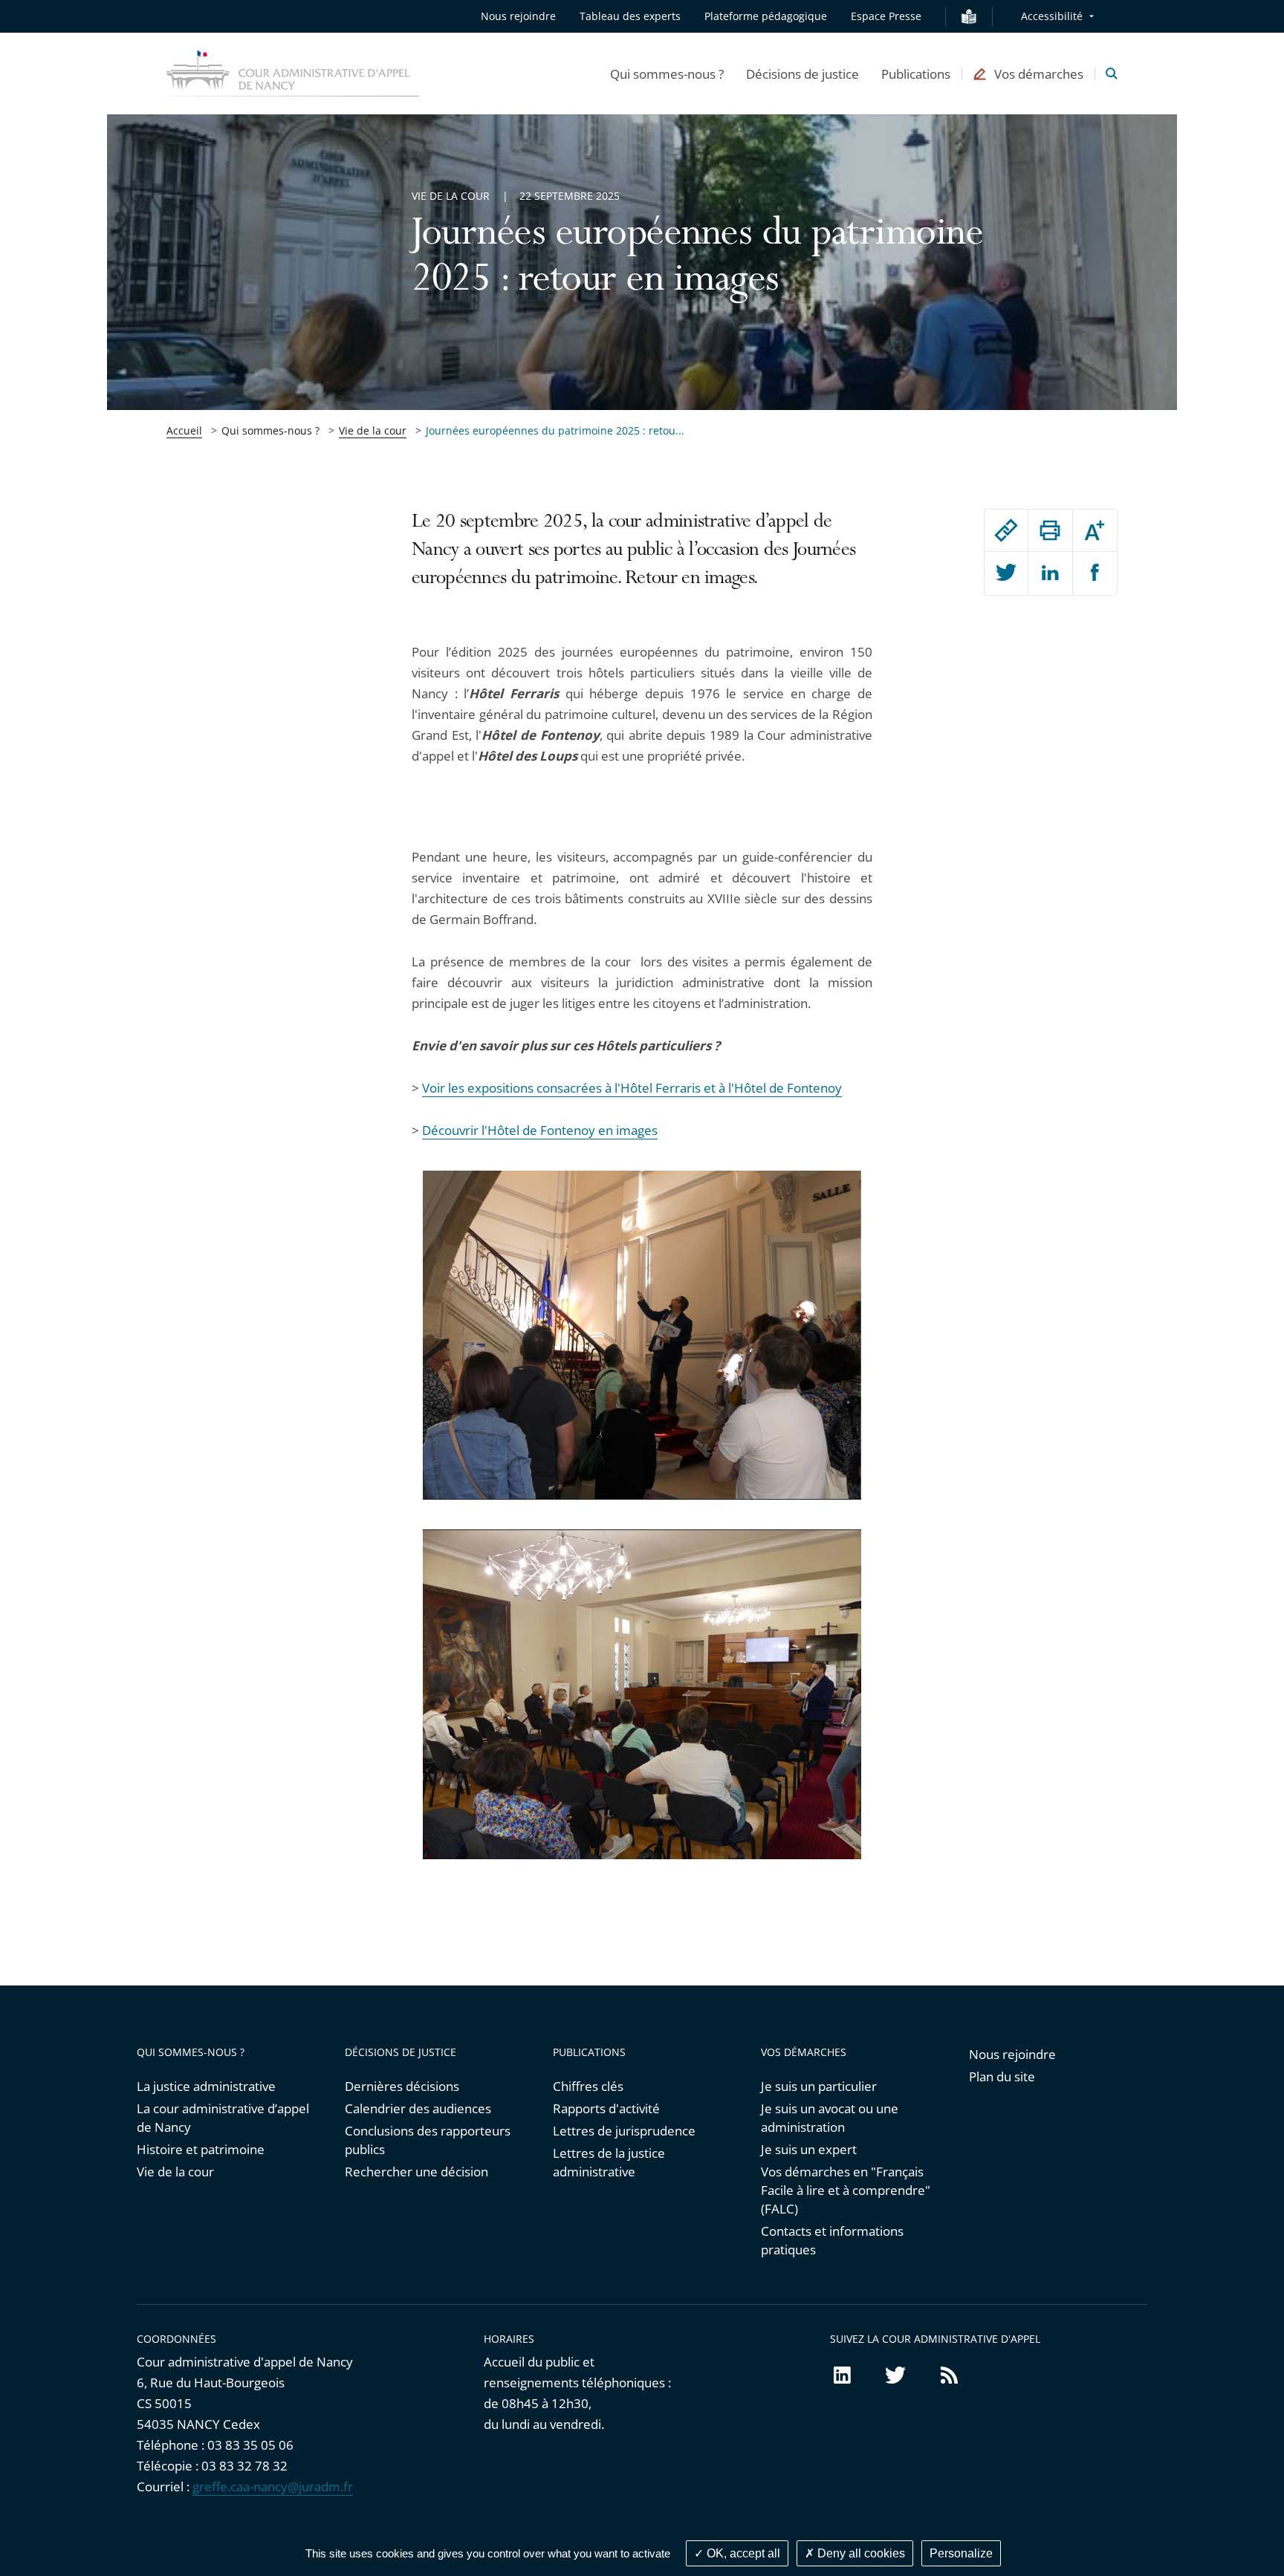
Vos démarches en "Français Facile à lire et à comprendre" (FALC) (846, 2190)
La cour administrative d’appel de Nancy (223, 2118)
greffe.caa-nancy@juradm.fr (273, 2486)
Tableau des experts (630, 16)
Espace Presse (886, 16)
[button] (667, 74)
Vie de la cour (373, 430)
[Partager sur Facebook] (1095, 573)
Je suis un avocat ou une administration (830, 2118)
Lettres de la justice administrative (609, 2162)
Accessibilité (1052, 16)
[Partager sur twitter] (1006, 573)
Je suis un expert (809, 2149)
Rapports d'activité (606, 2108)
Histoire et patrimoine (201, 2149)
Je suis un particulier (819, 2086)
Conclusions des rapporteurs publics (428, 2140)
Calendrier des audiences (418, 2108)
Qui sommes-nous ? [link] (270, 430)
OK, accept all (742, 2553)
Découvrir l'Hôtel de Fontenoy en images (540, 1130)
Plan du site (1002, 2076)
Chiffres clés (588, 2086)
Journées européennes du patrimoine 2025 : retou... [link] (555, 430)
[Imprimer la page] (1050, 530)
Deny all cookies (860, 2553)
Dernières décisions (402, 2086)
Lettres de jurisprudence (624, 2131)
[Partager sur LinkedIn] (1050, 573)
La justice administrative (206, 2086)
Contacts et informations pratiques (832, 2240)
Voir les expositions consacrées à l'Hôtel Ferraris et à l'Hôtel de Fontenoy (632, 1088)
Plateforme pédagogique (766, 16)
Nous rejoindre (518, 16)
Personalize (961, 2553)
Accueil (184, 430)
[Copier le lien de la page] (1006, 530)
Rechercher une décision (416, 2172)
